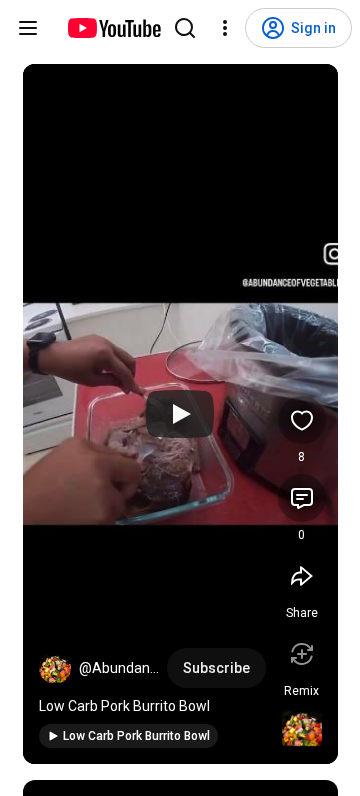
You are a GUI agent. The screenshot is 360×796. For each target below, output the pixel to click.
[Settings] (225, 28)
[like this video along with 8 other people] (302, 420)
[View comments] (302, 498)
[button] (55, 668)
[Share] (302, 576)
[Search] (185, 28)
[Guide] (28, 28)
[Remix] (302, 654)
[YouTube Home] (113, 28)
